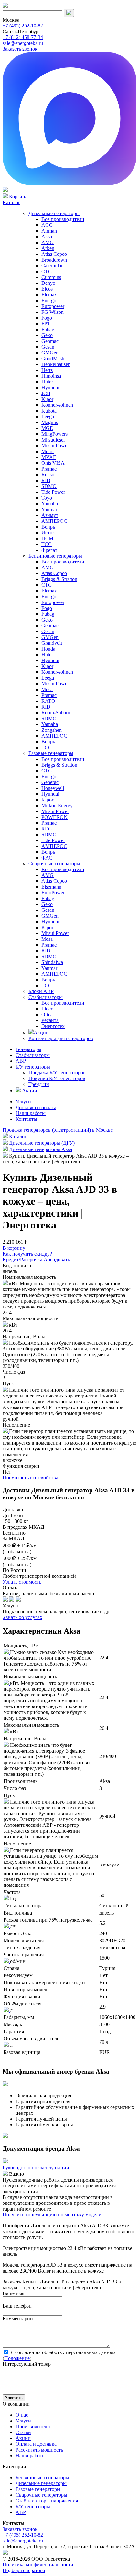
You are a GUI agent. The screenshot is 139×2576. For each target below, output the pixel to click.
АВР (21, 1061)
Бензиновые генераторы (55, 556)
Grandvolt (52, 643)
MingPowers (54, 434)
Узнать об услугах (22, 1617)
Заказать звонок (20, 49)
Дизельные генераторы (54, 213)
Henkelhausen (56, 364)
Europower (53, 306)
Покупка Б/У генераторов (57, 1078)
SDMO (49, 486)
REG (47, 829)
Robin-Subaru (56, 713)
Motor (48, 451)
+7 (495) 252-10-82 (23, 26)
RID (46, 480)
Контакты (26, 1119)
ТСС (47, 544)
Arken (48, 248)
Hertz (47, 370)
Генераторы (28, 1049)
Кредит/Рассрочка (23, 1260)
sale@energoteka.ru (23, 43)
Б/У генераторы (33, 1067)
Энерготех (53, 1026)
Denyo (48, 283)
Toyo (47, 498)
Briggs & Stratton (59, 579)
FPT (46, 324)
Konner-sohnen (57, 405)
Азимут (50, 515)
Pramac (49, 469)
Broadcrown (54, 260)
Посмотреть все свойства (30, 1478)
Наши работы (31, 1113)
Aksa (47, 237)
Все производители (63, 219)
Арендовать (57, 1260)
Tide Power (53, 492)
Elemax (49, 295)
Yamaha (50, 504)
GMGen (50, 353)
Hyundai (50, 388)
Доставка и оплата (36, 1107)
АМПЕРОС (54, 521)
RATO (48, 701)
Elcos (47, 289)
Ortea (47, 1014)
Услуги (23, 1102)
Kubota (49, 411)
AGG (47, 225)
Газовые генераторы (51, 753)
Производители (33, 2427)
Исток (48, 533)
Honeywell (53, 788)
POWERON (54, 817)
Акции (41, 1033)
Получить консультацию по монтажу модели (52, 2215)
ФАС (47, 858)
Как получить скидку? (27, 1254)
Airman (49, 231)
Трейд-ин (39, 1084)
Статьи (23, 2432)
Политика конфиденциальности (38, 2565)
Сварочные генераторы (54, 864)
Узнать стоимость (22, 1582)
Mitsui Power (55, 446)
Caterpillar (52, 266)
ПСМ (47, 538)
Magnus (50, 422)
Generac (50, 782)
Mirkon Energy (57, 806)
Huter (47, 382)
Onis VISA (53, 463)
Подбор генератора (24, 2570)
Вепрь (48, 527)
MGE (47, 428)
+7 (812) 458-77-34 (23, 37)
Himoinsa (51, 376)
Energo (49, 300)
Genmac (50, 341)
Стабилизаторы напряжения (47, 2501)
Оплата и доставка (36, 2444)
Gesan (48, 347)
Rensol (48, 475)
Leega (48, 417)
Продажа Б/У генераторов (57, 1073)
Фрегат (49, 550)
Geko (47, 335)
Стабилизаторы (46, 997)
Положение (17, 2358)
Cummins (51, 277)
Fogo (47, 318)
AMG (48, 242)
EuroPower (53, 893)
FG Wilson (53, 312)
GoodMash (53, 358)
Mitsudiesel (53, 440)
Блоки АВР (41, 991)
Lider (47, 1009)
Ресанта (50, 1020)
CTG (47, 271)
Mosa (47, 689)
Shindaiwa (52, 962)
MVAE (49, 457)
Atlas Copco (54, 254)
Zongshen (52, 730)
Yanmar (49, 509)
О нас (22, 2415)
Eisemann (51, 887)
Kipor (47, 399)
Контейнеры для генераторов (61, 1038)
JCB (46, 393)
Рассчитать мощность (39, 2450)
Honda (48, 649)
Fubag (48, 329)
